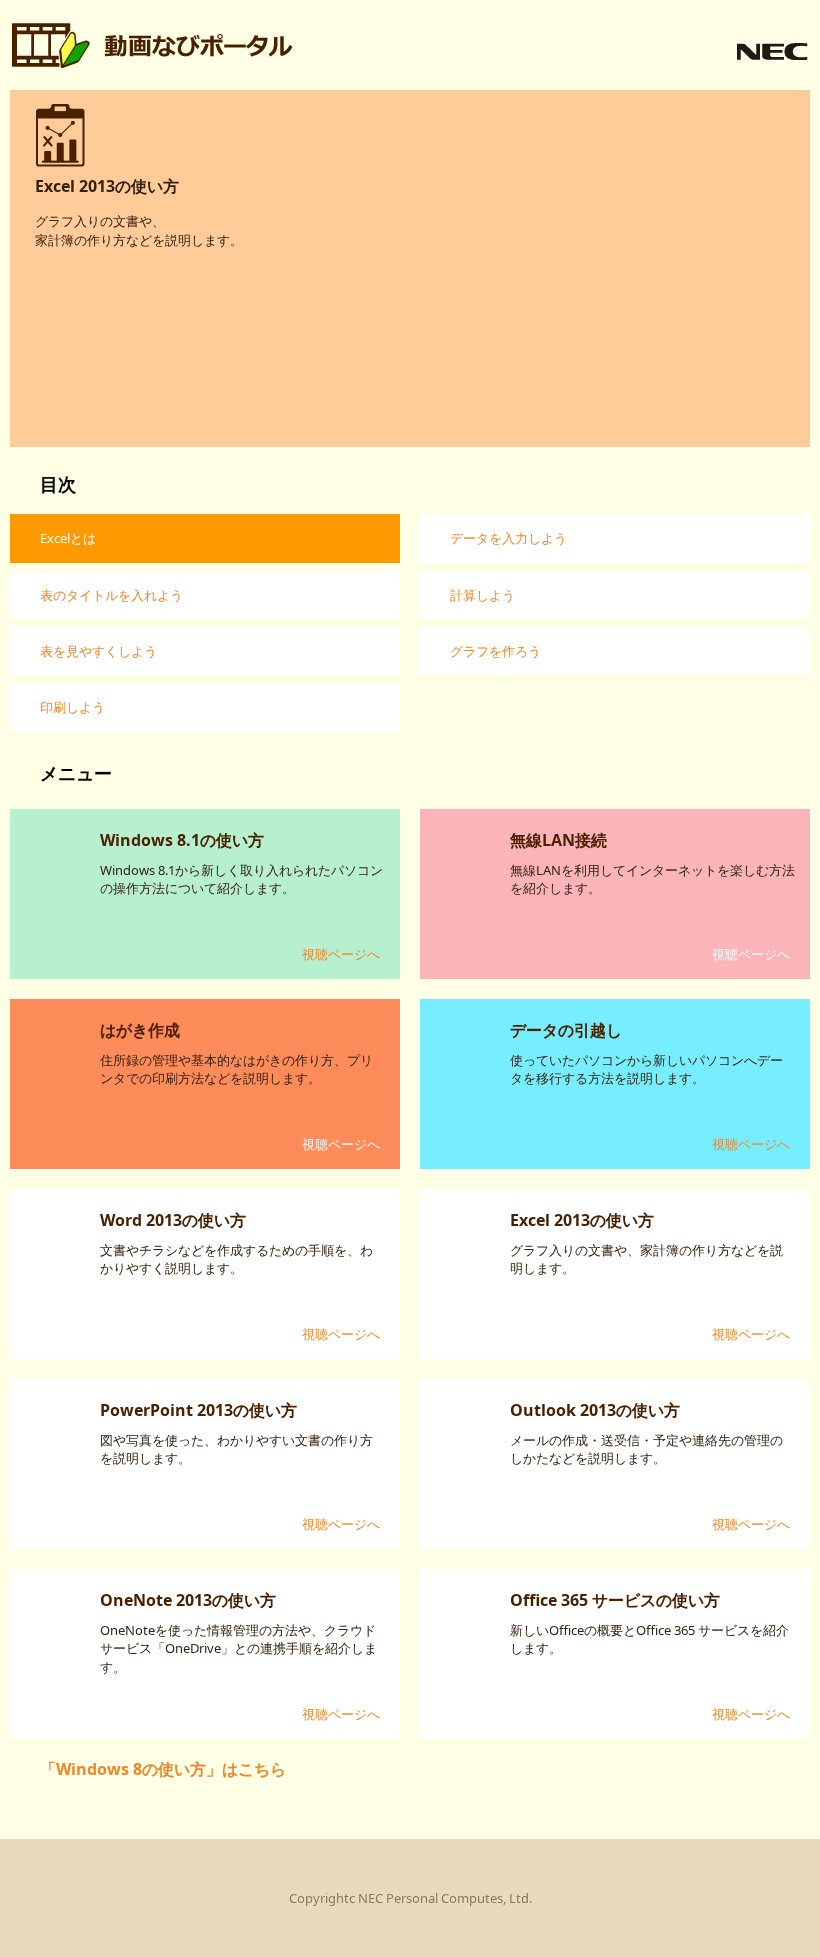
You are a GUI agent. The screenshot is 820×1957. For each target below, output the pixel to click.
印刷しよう (72, 707)
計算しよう (482, 595)
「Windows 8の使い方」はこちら (163, 1769)
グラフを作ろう (495, 651)
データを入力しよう (508, 538)
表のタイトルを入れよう (111, 595)
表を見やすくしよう (98, 651)
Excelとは (68, 538)
